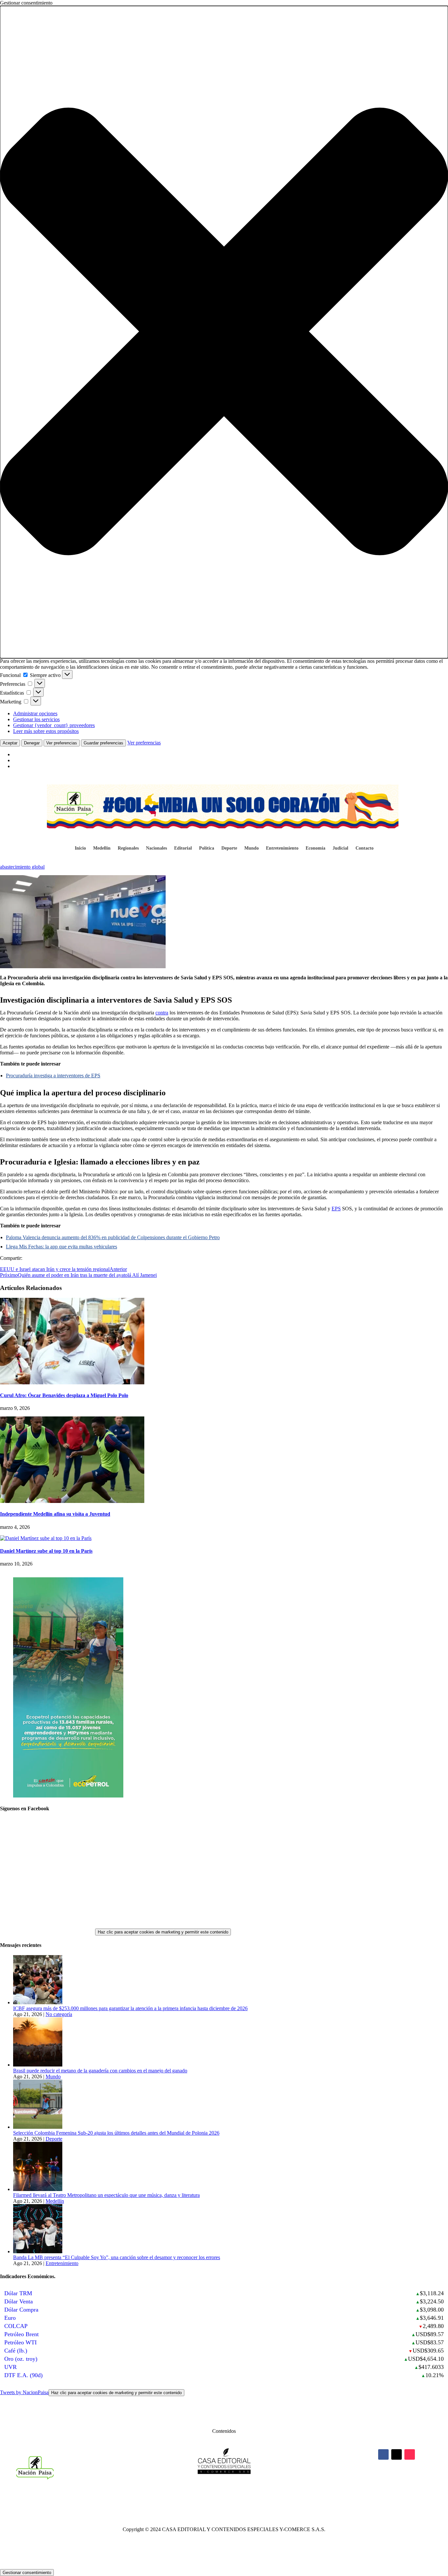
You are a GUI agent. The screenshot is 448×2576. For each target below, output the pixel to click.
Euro (10, 2318)
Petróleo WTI (20, 2342)
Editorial (183, 848)
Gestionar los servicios (36, 719)
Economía (316, 848)
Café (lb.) (16, 2351)
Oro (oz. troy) (21, 2359)
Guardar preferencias (103, 743)
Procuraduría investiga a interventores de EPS (53, 1076)
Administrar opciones (35, 713)
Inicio (80, 848)
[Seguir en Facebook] (383, 2454)
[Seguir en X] (397, 2454)
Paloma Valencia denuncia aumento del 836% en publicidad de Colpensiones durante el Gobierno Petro (113, 1237)
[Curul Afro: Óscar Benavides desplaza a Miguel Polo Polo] (72, 1383)
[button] (224, 332)
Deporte (229, 848)
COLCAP (16, 2326)
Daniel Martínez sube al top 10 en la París (46, 1551)
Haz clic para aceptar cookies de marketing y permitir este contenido (163, 1932)
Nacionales (156, 848)
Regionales (128, 848)
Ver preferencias (62, 743)
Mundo (252, 848)
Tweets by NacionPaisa (91, 2392)
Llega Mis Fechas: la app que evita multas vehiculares (61, 1247)
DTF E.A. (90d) (23, 2375)
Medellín (102, 848)
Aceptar (10, 743)
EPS (336, 1209)
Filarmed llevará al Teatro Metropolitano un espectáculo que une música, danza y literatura (106, 2195)
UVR (10, 2367)
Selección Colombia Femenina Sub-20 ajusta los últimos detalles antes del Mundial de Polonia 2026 (116, 2133)
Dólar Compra (21, 2310)
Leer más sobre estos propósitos (46, 731)
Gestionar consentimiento (27, 2573)
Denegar (32, 743)
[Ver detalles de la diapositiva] (68, 1796)
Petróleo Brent (21, 2334)
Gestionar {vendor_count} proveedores (54, 725)
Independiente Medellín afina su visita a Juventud (55, 1514)
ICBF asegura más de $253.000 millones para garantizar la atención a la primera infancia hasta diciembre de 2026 (130, 2008)
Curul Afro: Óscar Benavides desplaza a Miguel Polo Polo (64, 1395)
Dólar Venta (19, 2301)
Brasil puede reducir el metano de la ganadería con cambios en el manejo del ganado (100, 2071)
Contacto (365, 848)
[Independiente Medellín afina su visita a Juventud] (72, 1501)
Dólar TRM (18, 2293)
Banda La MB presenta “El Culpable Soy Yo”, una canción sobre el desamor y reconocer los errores (117, 2257)
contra (162, 1013)
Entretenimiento (282, 848)
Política (207, 848)
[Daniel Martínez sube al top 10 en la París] (46, 1538)
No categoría (59, 2014)
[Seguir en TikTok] (410, 2454)
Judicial (340, 848)
